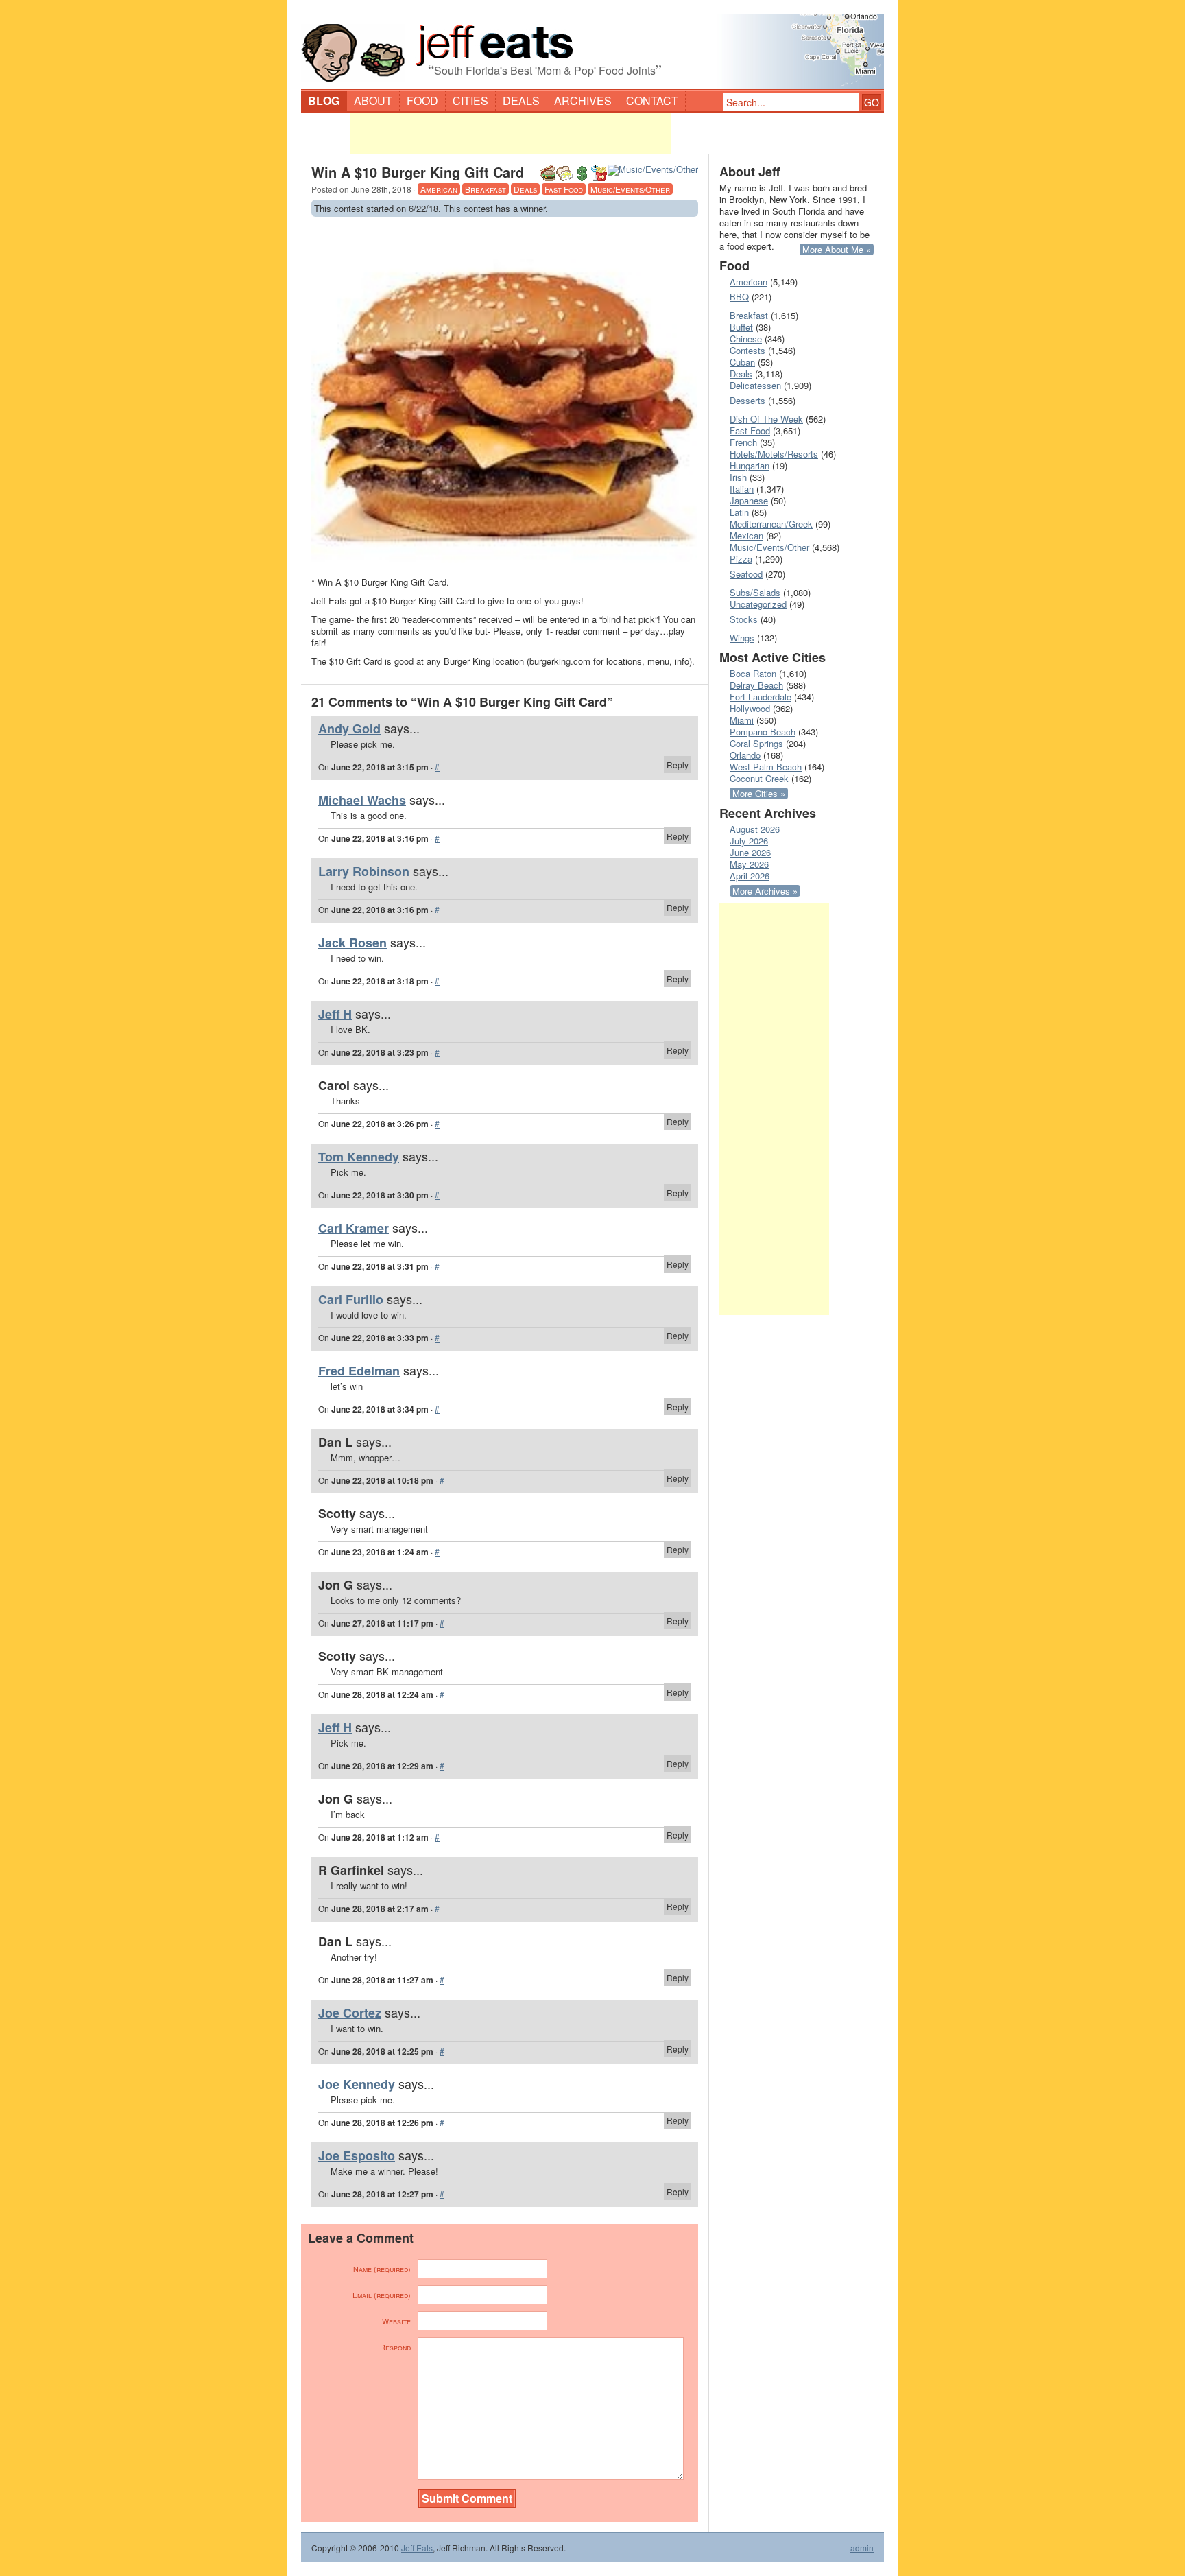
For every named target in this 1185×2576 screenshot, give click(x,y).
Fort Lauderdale (761, 697)
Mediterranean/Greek (771, 524)
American (439, 189)
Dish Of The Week (766, 419)
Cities (470, 101)
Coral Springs (756, 743)
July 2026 (749, 841)
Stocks (744, 619)
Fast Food (564, 189)
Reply (678, 765)
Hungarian (750, 465)
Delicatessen (755, 385)
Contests (747, 350)
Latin (739, 512)
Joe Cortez (350, 2013)
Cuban (742, 362)
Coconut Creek (759, 778)
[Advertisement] (511, 133)
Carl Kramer (354, 1228)
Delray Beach (756, 685)
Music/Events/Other (630, 189)
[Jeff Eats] (592, 45)
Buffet (741, 327)
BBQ (739, 297)
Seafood (746, 574)
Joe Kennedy (357, 2084)
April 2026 (750, 876)
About (373, 101)
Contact (652, 101)
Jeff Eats (417, 2548)
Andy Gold (349, 729)
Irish (738, 477)
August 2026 (755, 829)
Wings (742, 638)
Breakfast (486, 189)
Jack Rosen (352, 943)
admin (862, 2548)
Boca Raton (753, 673)
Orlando (745, 755)
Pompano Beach (763, 732)
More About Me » (837, 249)
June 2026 (750, 852)
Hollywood (750, 708)
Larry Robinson (364, 871)
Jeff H (335, 1014)
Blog (324, 101)
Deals (521, 101)
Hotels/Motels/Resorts (774, 454)
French (743, 442)
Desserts (747, 400)
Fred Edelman (359, 1371)
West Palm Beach (766, 767)
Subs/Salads (755, 592)
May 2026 (749, 864)
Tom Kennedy (359, 1157)
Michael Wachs (362, 800)
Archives (583, 101)
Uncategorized (758, 604)
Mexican (746, 535)
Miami (742, 720)
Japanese (749, 500)
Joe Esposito (357, 2155)
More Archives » (765, 891)
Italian (742, 489)
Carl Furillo (351, 1299)
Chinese (746, 339)
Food (422, 101)
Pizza (741, 559)
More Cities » (759, 793)
